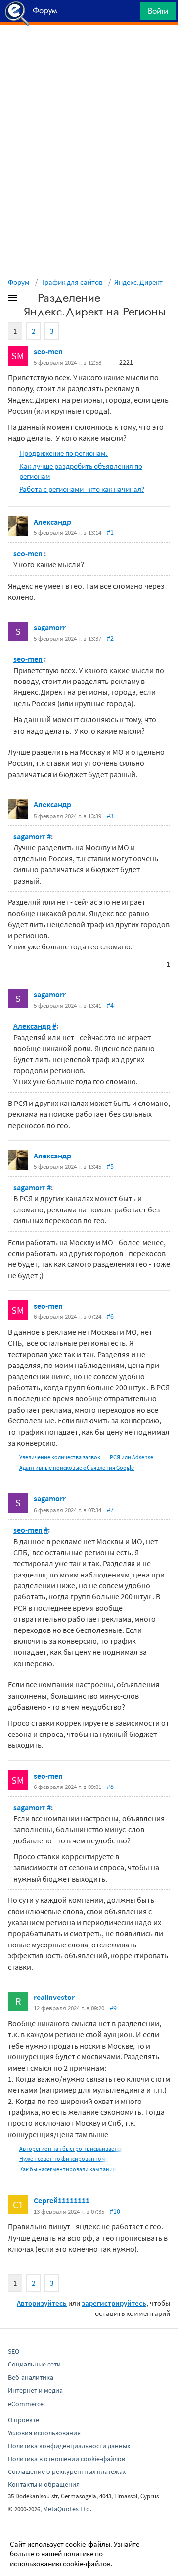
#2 (110, 638)
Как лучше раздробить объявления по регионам (81, 471)
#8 (110, 1787)
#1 (110, 532)
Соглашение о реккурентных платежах (67, 2471)
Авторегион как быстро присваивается (71, 2148)
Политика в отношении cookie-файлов (67, 2459)
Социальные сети (34, 2364)
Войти (158, 11)
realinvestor (54, 1997)
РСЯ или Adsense (132, 1457)
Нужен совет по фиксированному (64, 2159)
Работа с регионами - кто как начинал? (82, 489)
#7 (110, 1510)
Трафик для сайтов (72, 282)
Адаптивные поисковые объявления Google (77, 1467)
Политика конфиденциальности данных (69, 2446)
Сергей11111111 (62, 2200)
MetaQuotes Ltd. (67, 2509)
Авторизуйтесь (42, 2303)
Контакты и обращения (44, 2484)
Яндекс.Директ (138, 282)
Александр (52, 522)
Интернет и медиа (35, 2390)
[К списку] (29, 300)
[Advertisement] (89, 50)
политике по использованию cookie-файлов (60, 2558)
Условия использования (44, 2433)
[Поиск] (130, 14)
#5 (110, 1166)
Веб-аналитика (31, 2377)
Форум (19, 282)
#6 (110, 1316)
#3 (110, 816)
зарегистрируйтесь (114, 2303)
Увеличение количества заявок (60, 1457)
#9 (113, 2008)
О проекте (23, 2420)
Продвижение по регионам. (64, 453)
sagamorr (50, 627)
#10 (115, 2211)
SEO (14, 2351)
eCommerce (26, 2404)
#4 (110, 1005)
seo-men (48, 351)
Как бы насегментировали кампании (68, 2169)
